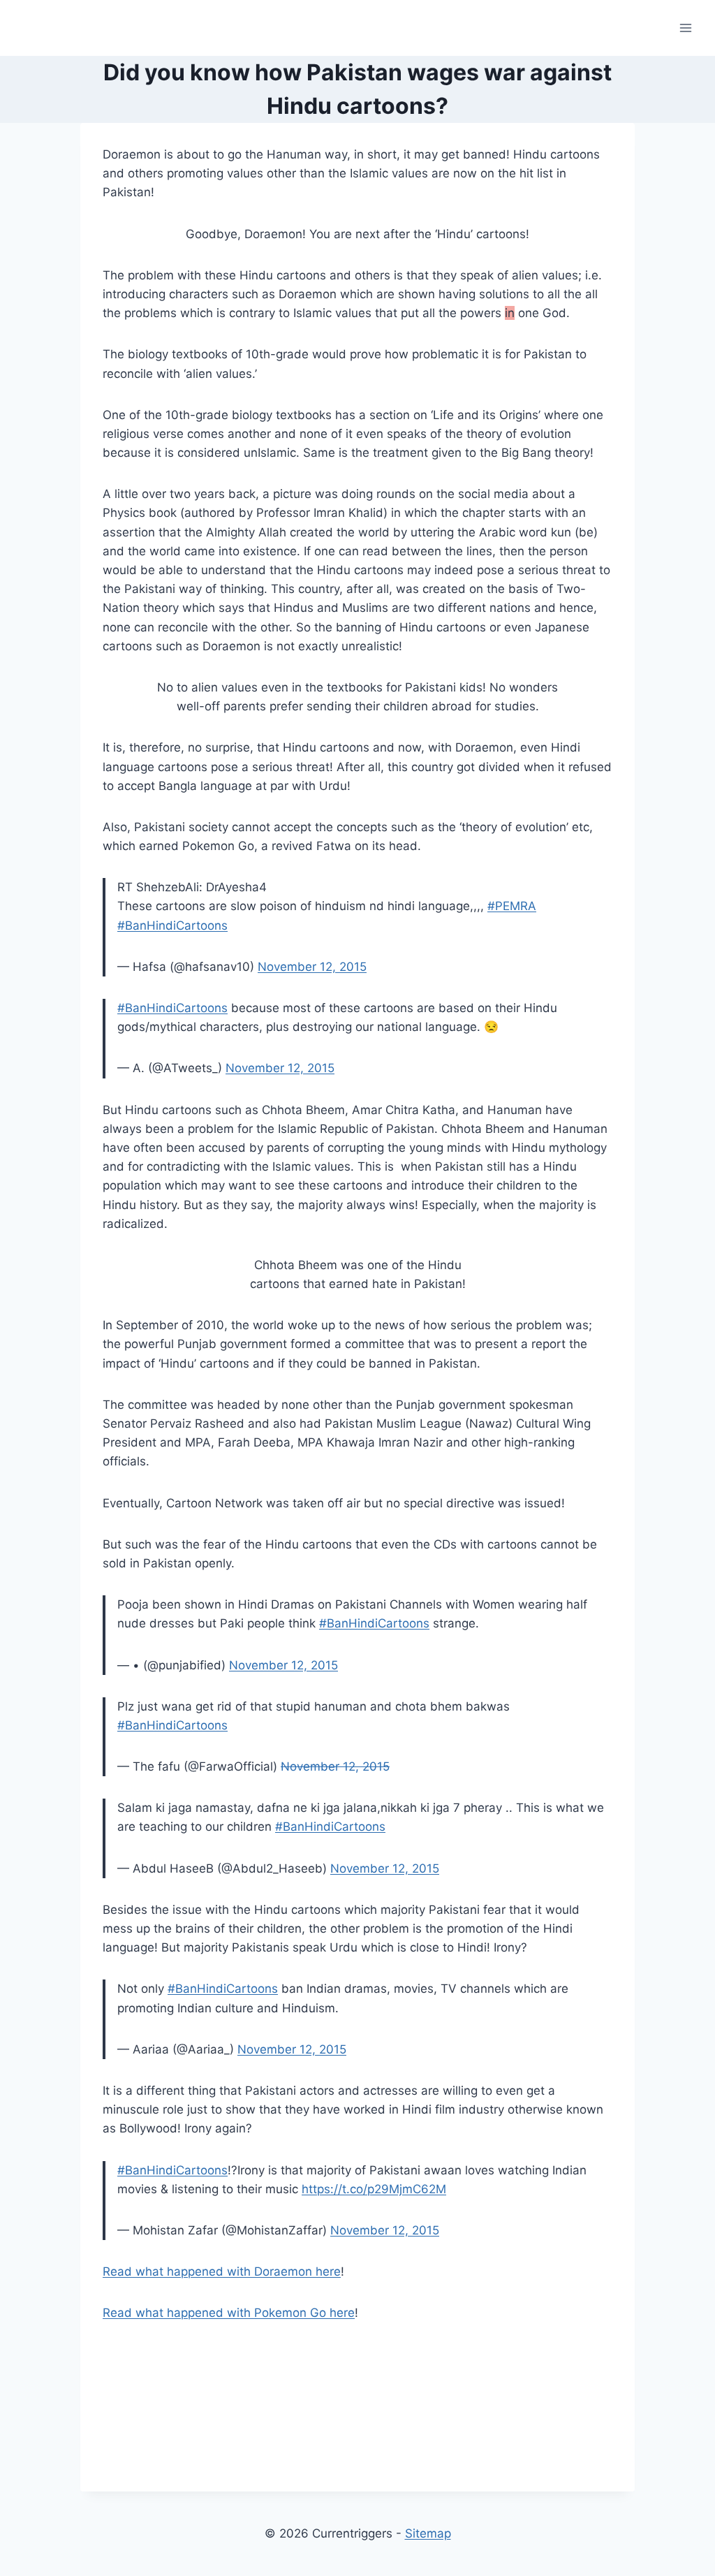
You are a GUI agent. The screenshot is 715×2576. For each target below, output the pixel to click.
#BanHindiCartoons (172, 925)
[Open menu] (685, 28)
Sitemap (428, 2533)
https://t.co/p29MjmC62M (374, 2189)
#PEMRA (512, 906)
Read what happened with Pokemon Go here (229, 2313)
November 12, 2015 (312, 967)
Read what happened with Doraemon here (222, 2271)
